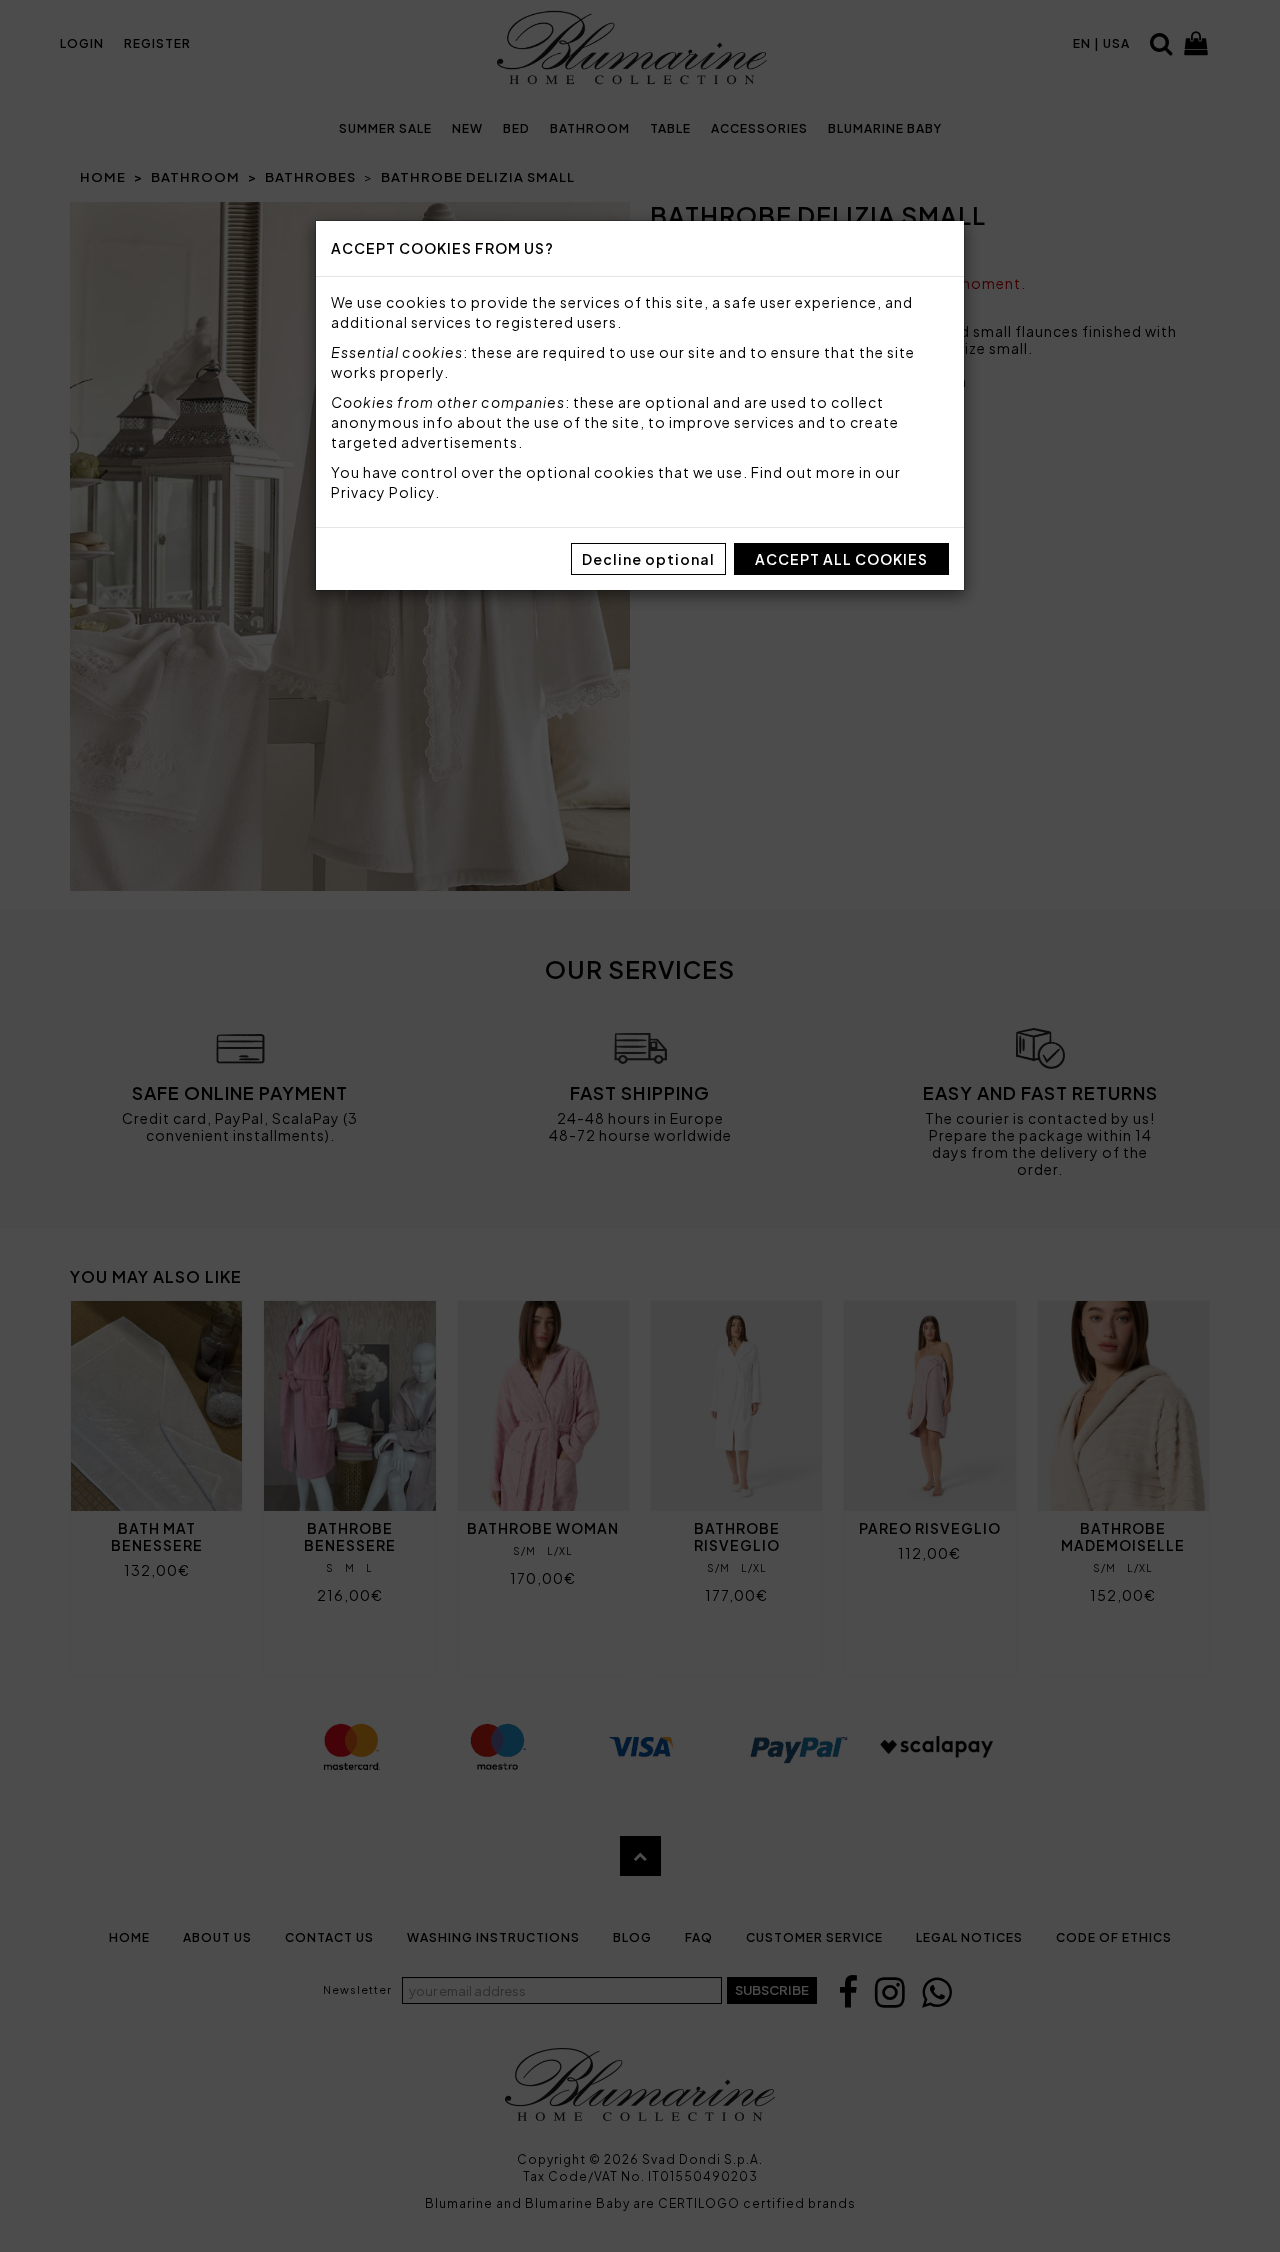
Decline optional (648, 559)
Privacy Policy (383, 492)
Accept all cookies (841, 559)
